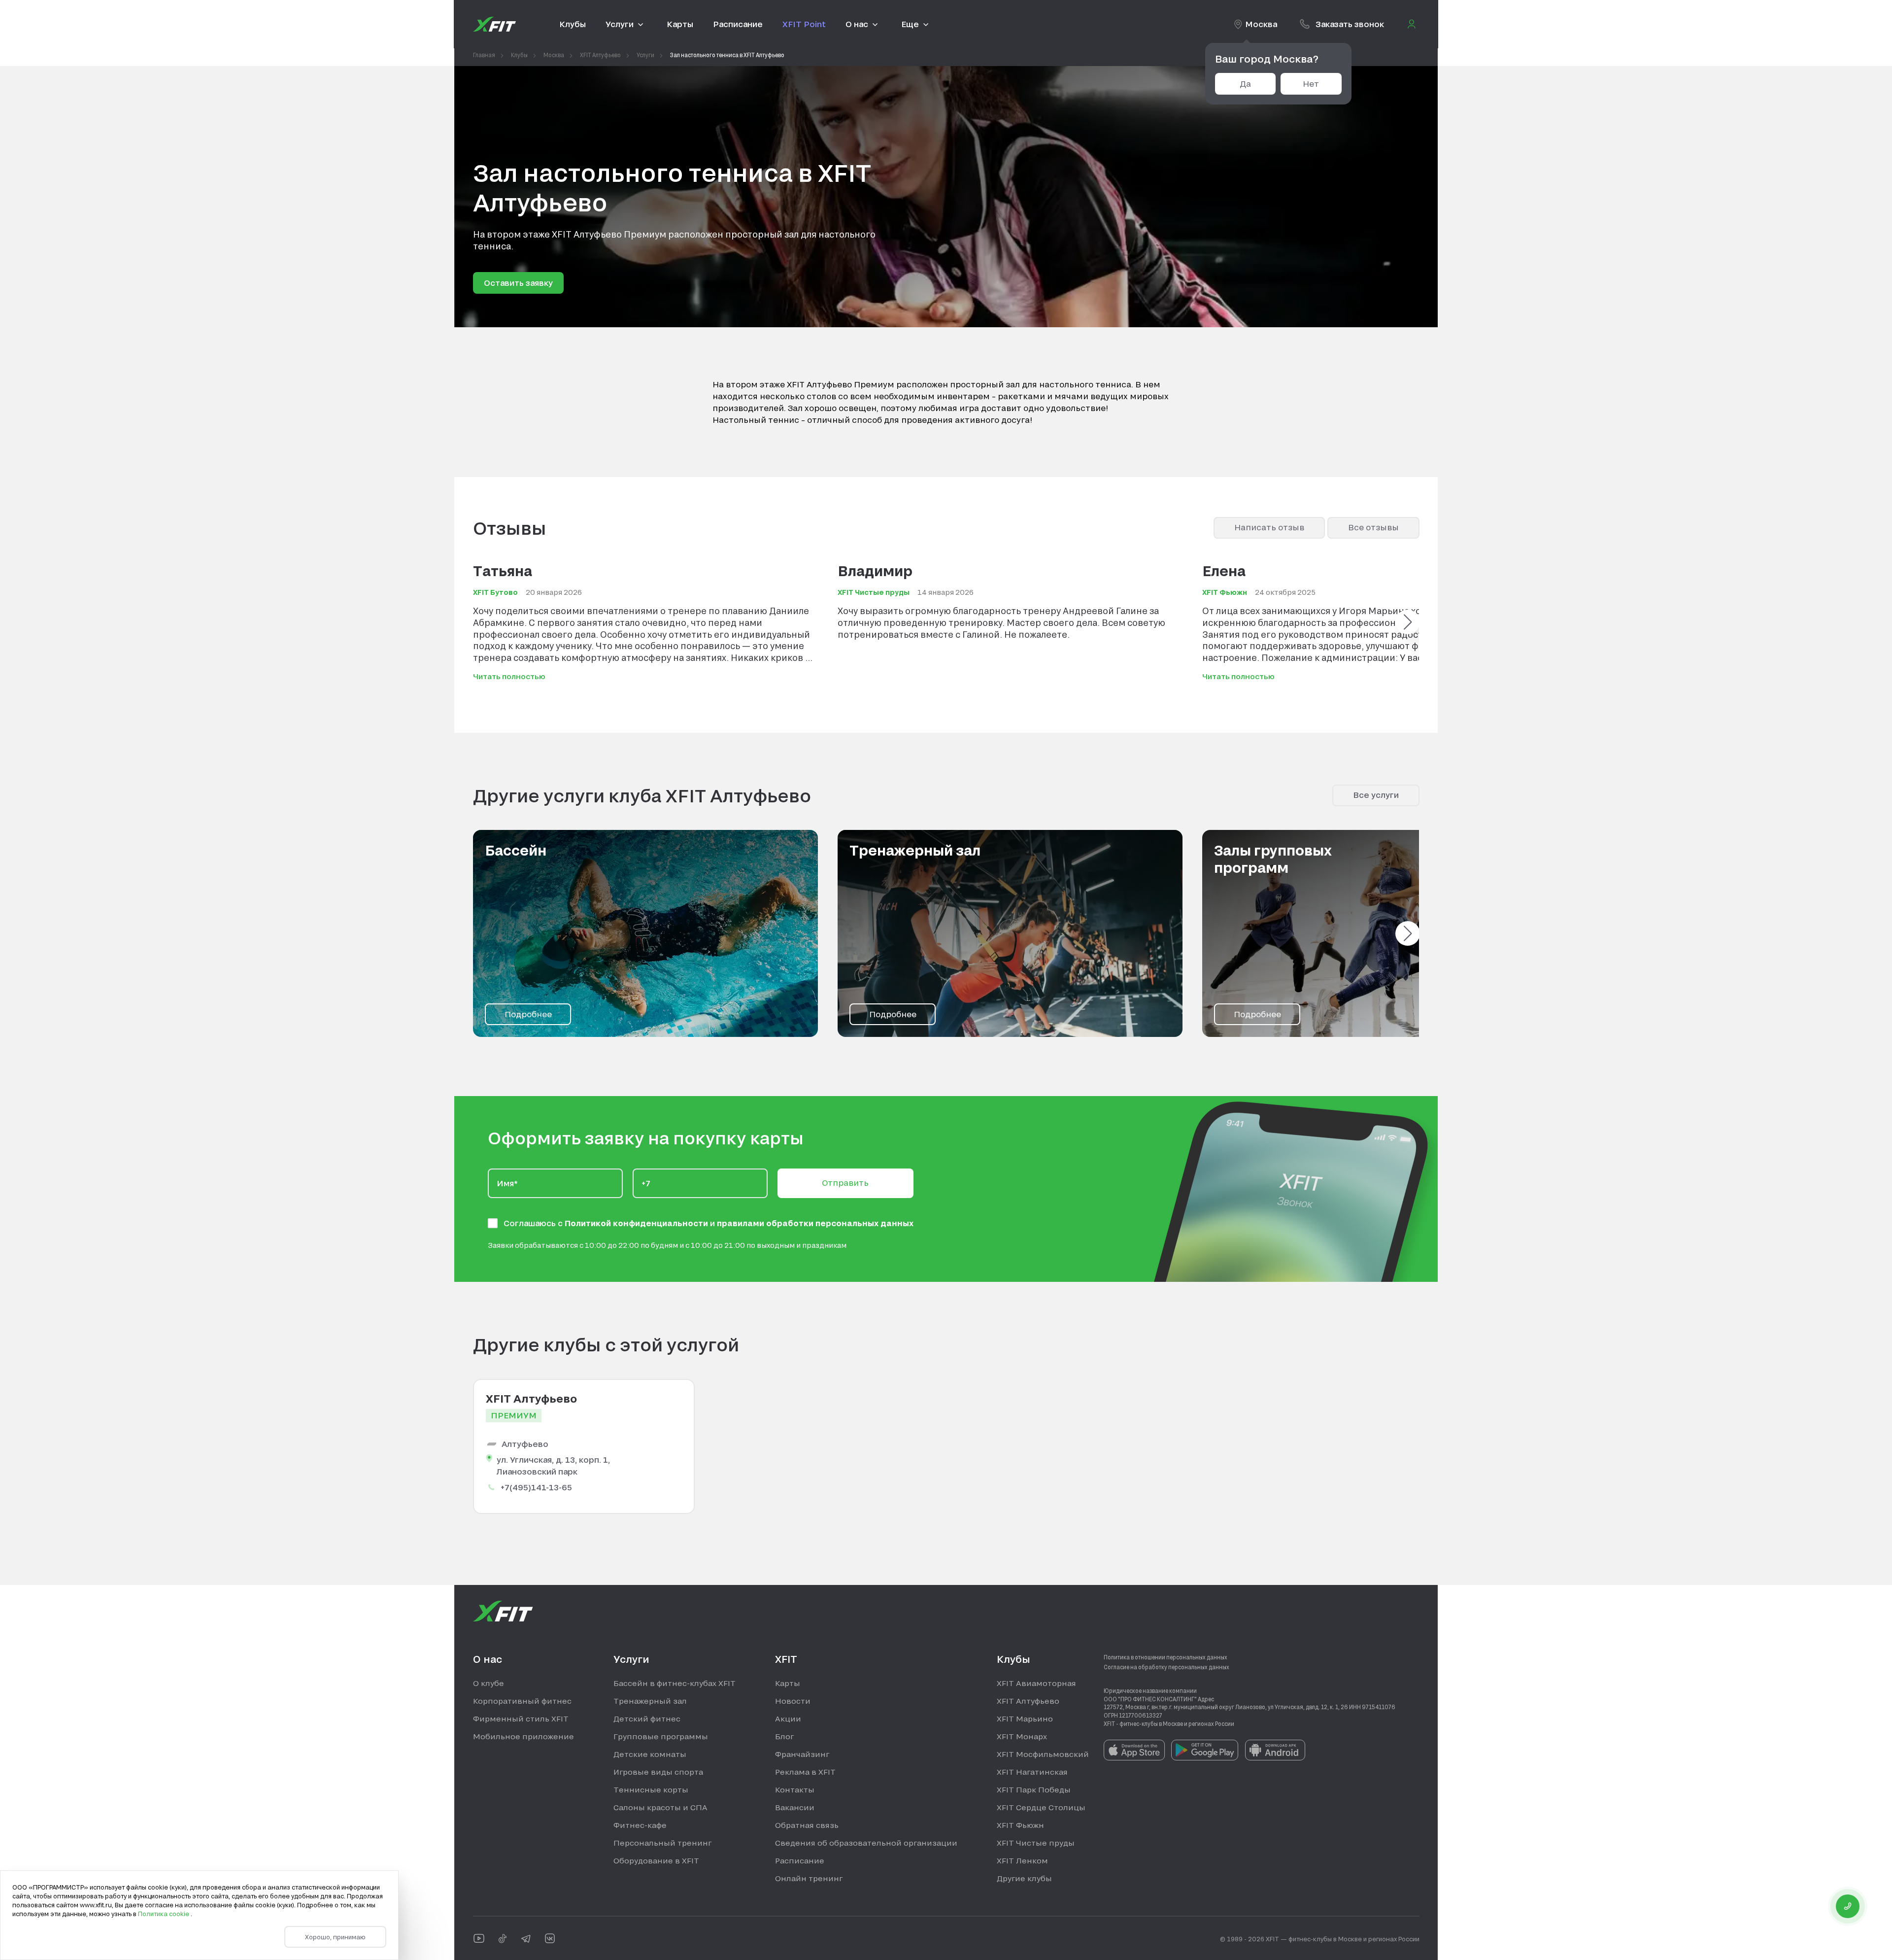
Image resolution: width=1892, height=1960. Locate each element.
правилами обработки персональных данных (815, 1223)
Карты (788, 1683)
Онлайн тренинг (809, 1878)
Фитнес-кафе (640, 1825)
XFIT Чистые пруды (1036, 1843)
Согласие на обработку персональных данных (1166, 1667)
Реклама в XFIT (805, 1772)
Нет (1311, 84)
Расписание (800, 1860)
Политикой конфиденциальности (637, 1223)
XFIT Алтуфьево (1028, 1701)
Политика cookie (164, 1914)
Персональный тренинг (662, 1843)
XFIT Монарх (1022, 1736)
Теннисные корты (651, 1789)
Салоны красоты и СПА (660, 1807)
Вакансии (795, 1807)
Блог (784, 1736)
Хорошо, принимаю (335, 1937)
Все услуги (1376, 795)
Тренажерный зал (650, 1701)
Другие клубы (1024, 1878)
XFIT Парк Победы (1034, 1789)
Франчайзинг (802, 1754)
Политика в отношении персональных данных (1166, 1657)
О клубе (489, 1683)
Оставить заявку (518, 283)
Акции (788, 1719)
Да (1245, 84)
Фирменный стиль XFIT (521, 1719)
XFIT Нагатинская (1032, 1772)
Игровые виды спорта (658, 1772)
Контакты (795, 1789)
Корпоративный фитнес (522, 1701)
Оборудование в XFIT (656, 1860)
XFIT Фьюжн (1020, 1825)
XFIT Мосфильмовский (1043, 1754)
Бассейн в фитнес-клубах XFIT (675, 1683)
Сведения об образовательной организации (866, 1843)
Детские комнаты (650, 1754)
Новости (793, 1701)
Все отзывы (1373, 527)
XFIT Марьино (1025, 1719)
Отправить (845, 1183)
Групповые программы (661, 1736)
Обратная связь (807, 1825)
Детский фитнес (647, 1719)
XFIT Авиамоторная (1036, 1683)
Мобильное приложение (524, 1736)
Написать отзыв (1269, 527)
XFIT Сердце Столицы (1041, 1807)
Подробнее (528, 1014)
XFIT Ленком (1022, 1860)
